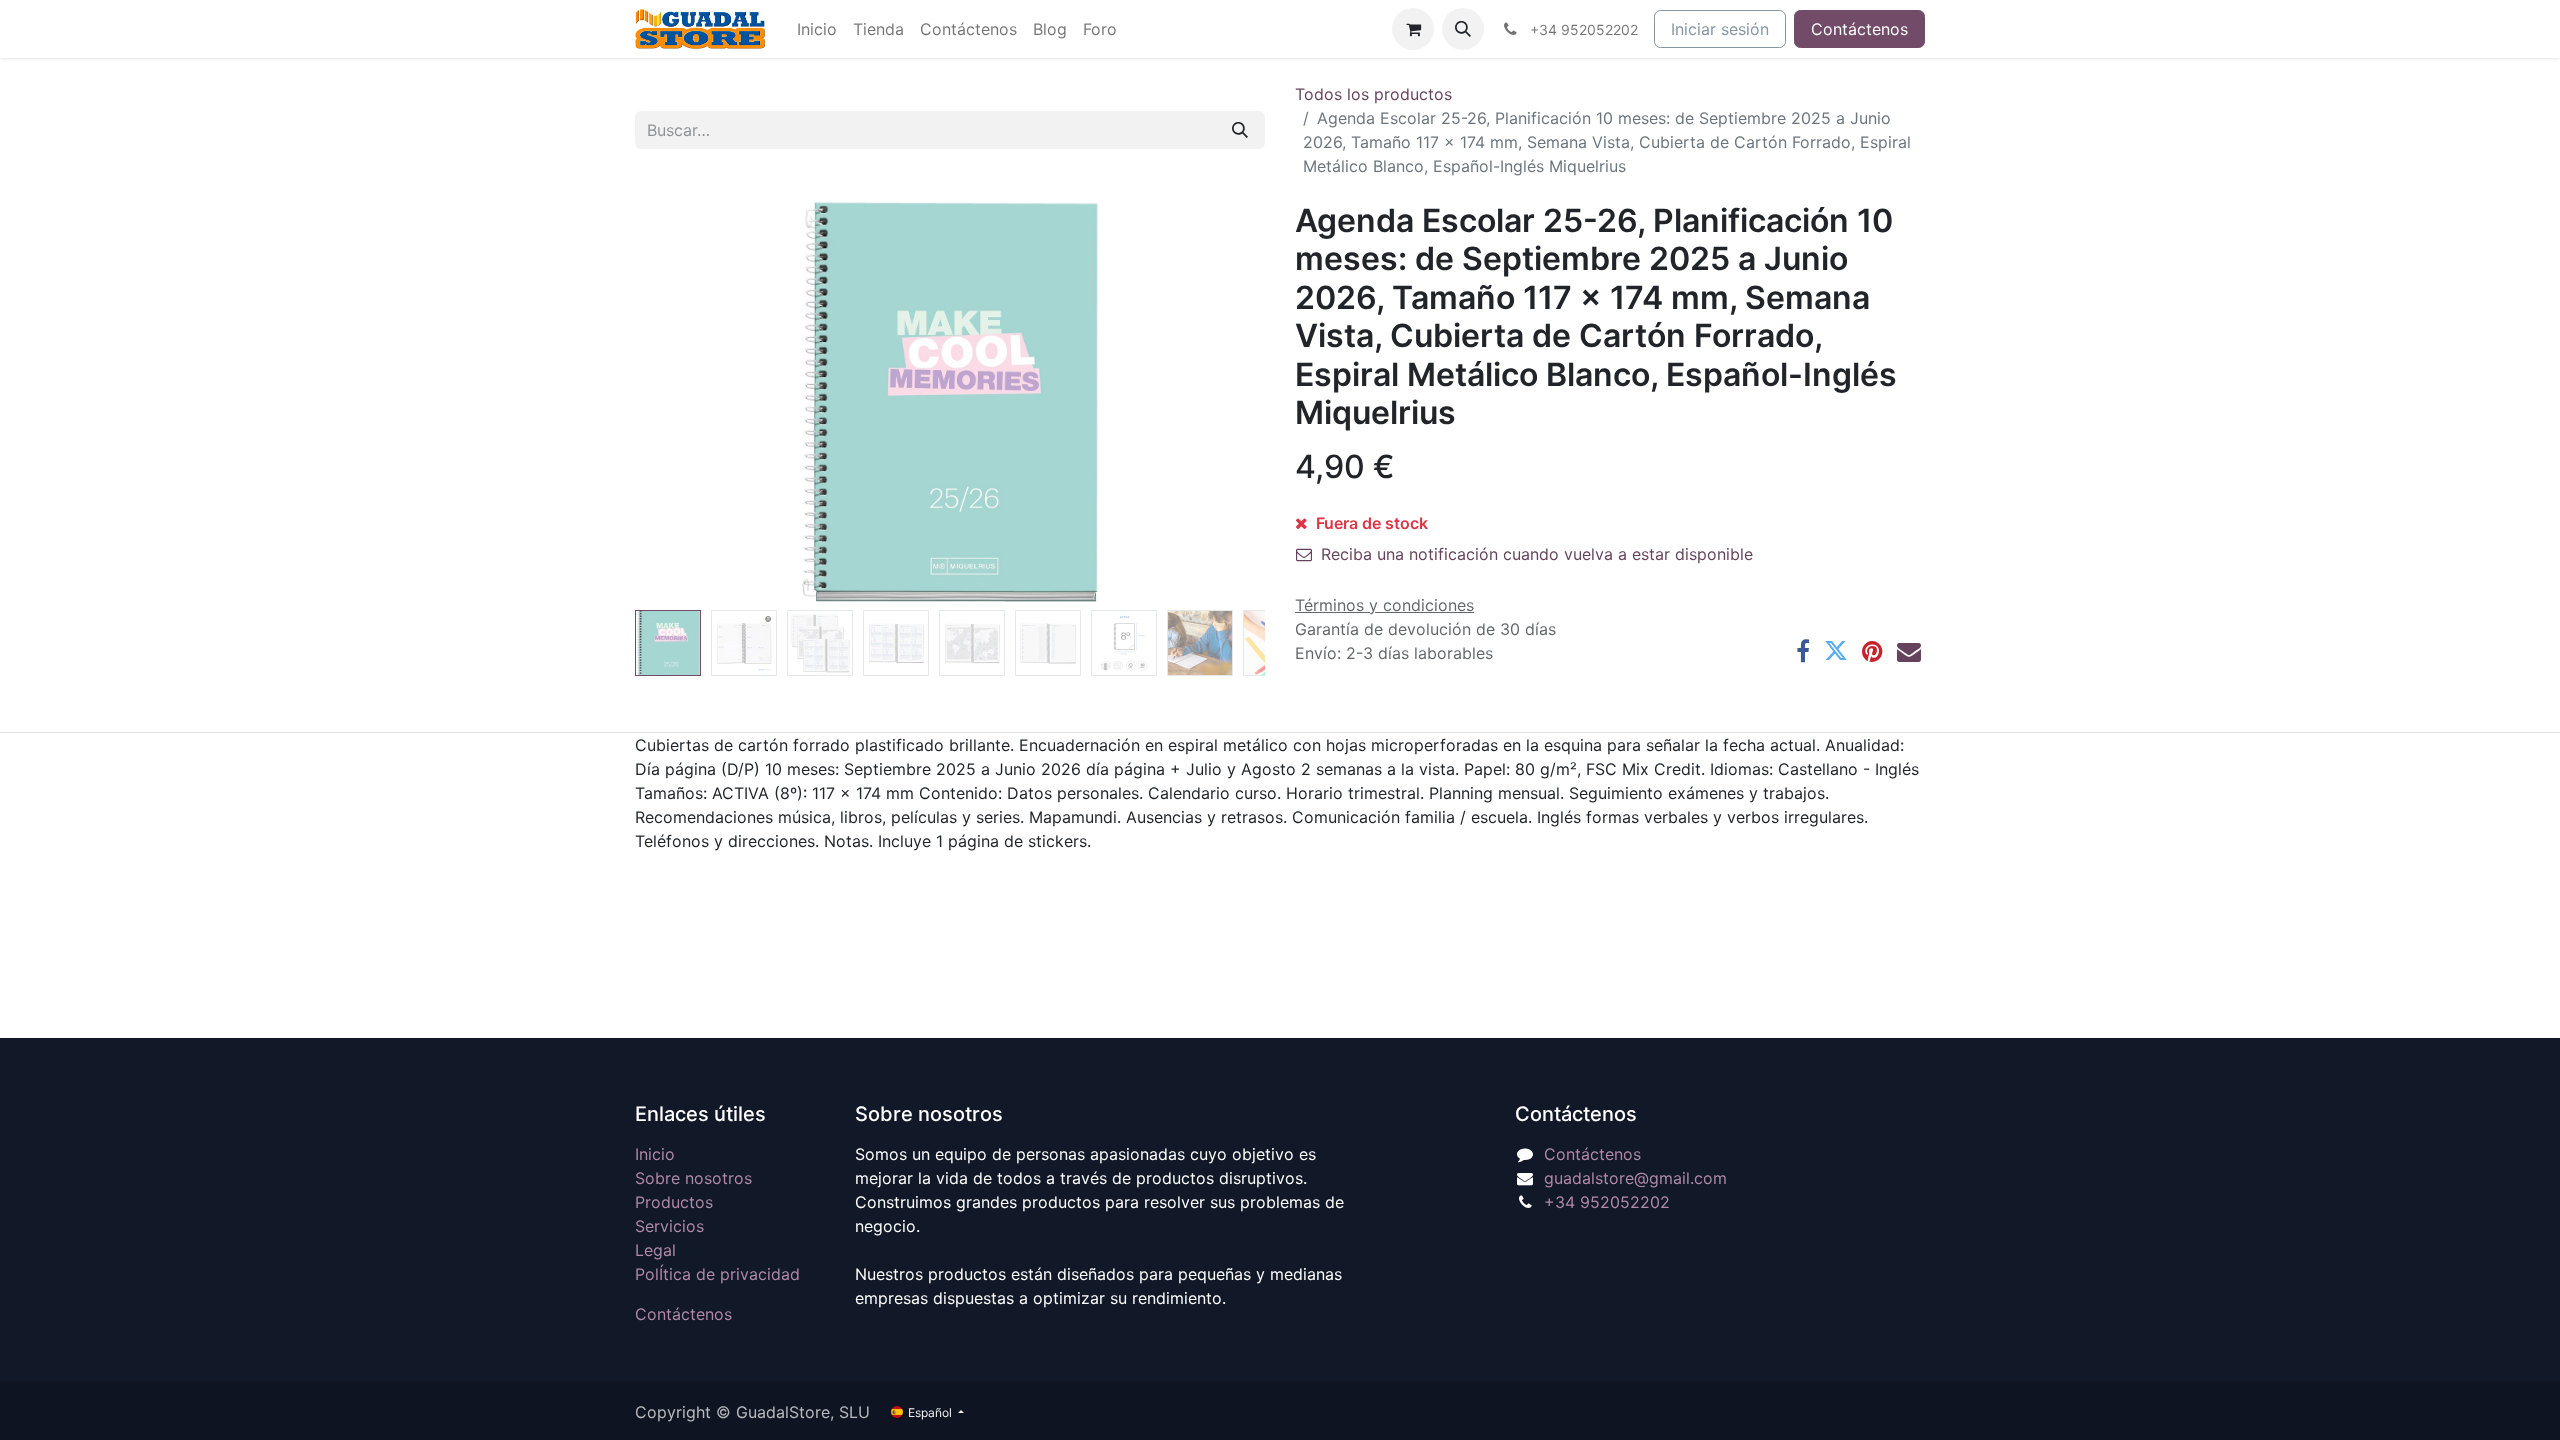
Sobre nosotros (693, 1178)
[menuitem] (817, 29)
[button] (1463, 29)
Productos (674, 1202)
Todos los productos (1373, 94)
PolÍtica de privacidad (717, 1274)
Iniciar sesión (1720, 29)
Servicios (669, 1226)
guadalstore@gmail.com (1635, 1178)
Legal (655, 1250)
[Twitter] (1836, 651)
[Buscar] (1240, 130)
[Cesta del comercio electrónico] (1413, 29)
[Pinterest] (1872, 651)
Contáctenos (1859, 29)
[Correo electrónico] (1909, 651)
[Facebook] (1803, 651)
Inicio (655, 1154)
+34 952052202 (1607, 1202)
